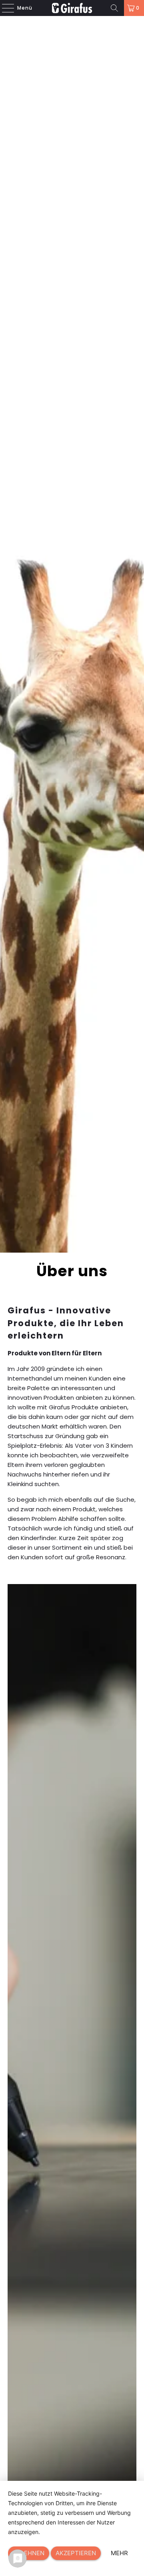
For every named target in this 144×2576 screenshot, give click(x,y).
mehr (119, 2553)
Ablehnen (29, 2553)
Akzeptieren (76, 2553)
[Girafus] (72, 8)
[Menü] (4, 8)
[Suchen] (114, 8)
